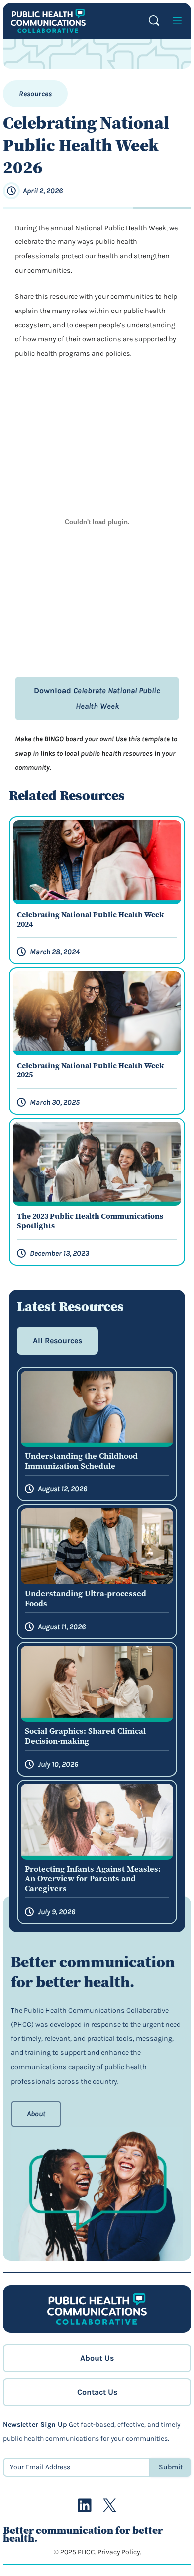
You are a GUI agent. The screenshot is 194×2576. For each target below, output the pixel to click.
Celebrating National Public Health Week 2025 (91, 1071)
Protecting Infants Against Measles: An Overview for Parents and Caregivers (93, 1878)
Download (97, 698)
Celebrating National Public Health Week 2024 (91, 920)
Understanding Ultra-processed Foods (86, 1598)
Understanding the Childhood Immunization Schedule (81, 1461)
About (36, 2114)
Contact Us (97, 2392)
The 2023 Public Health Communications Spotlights (90, 1221)
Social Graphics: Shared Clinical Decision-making (85, 1736)
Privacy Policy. (119, 2552)
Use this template (143, 739)
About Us (97, 2358)
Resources (35, 94)
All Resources (57, 1341)
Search (154, 21)
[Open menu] (177, 21)
